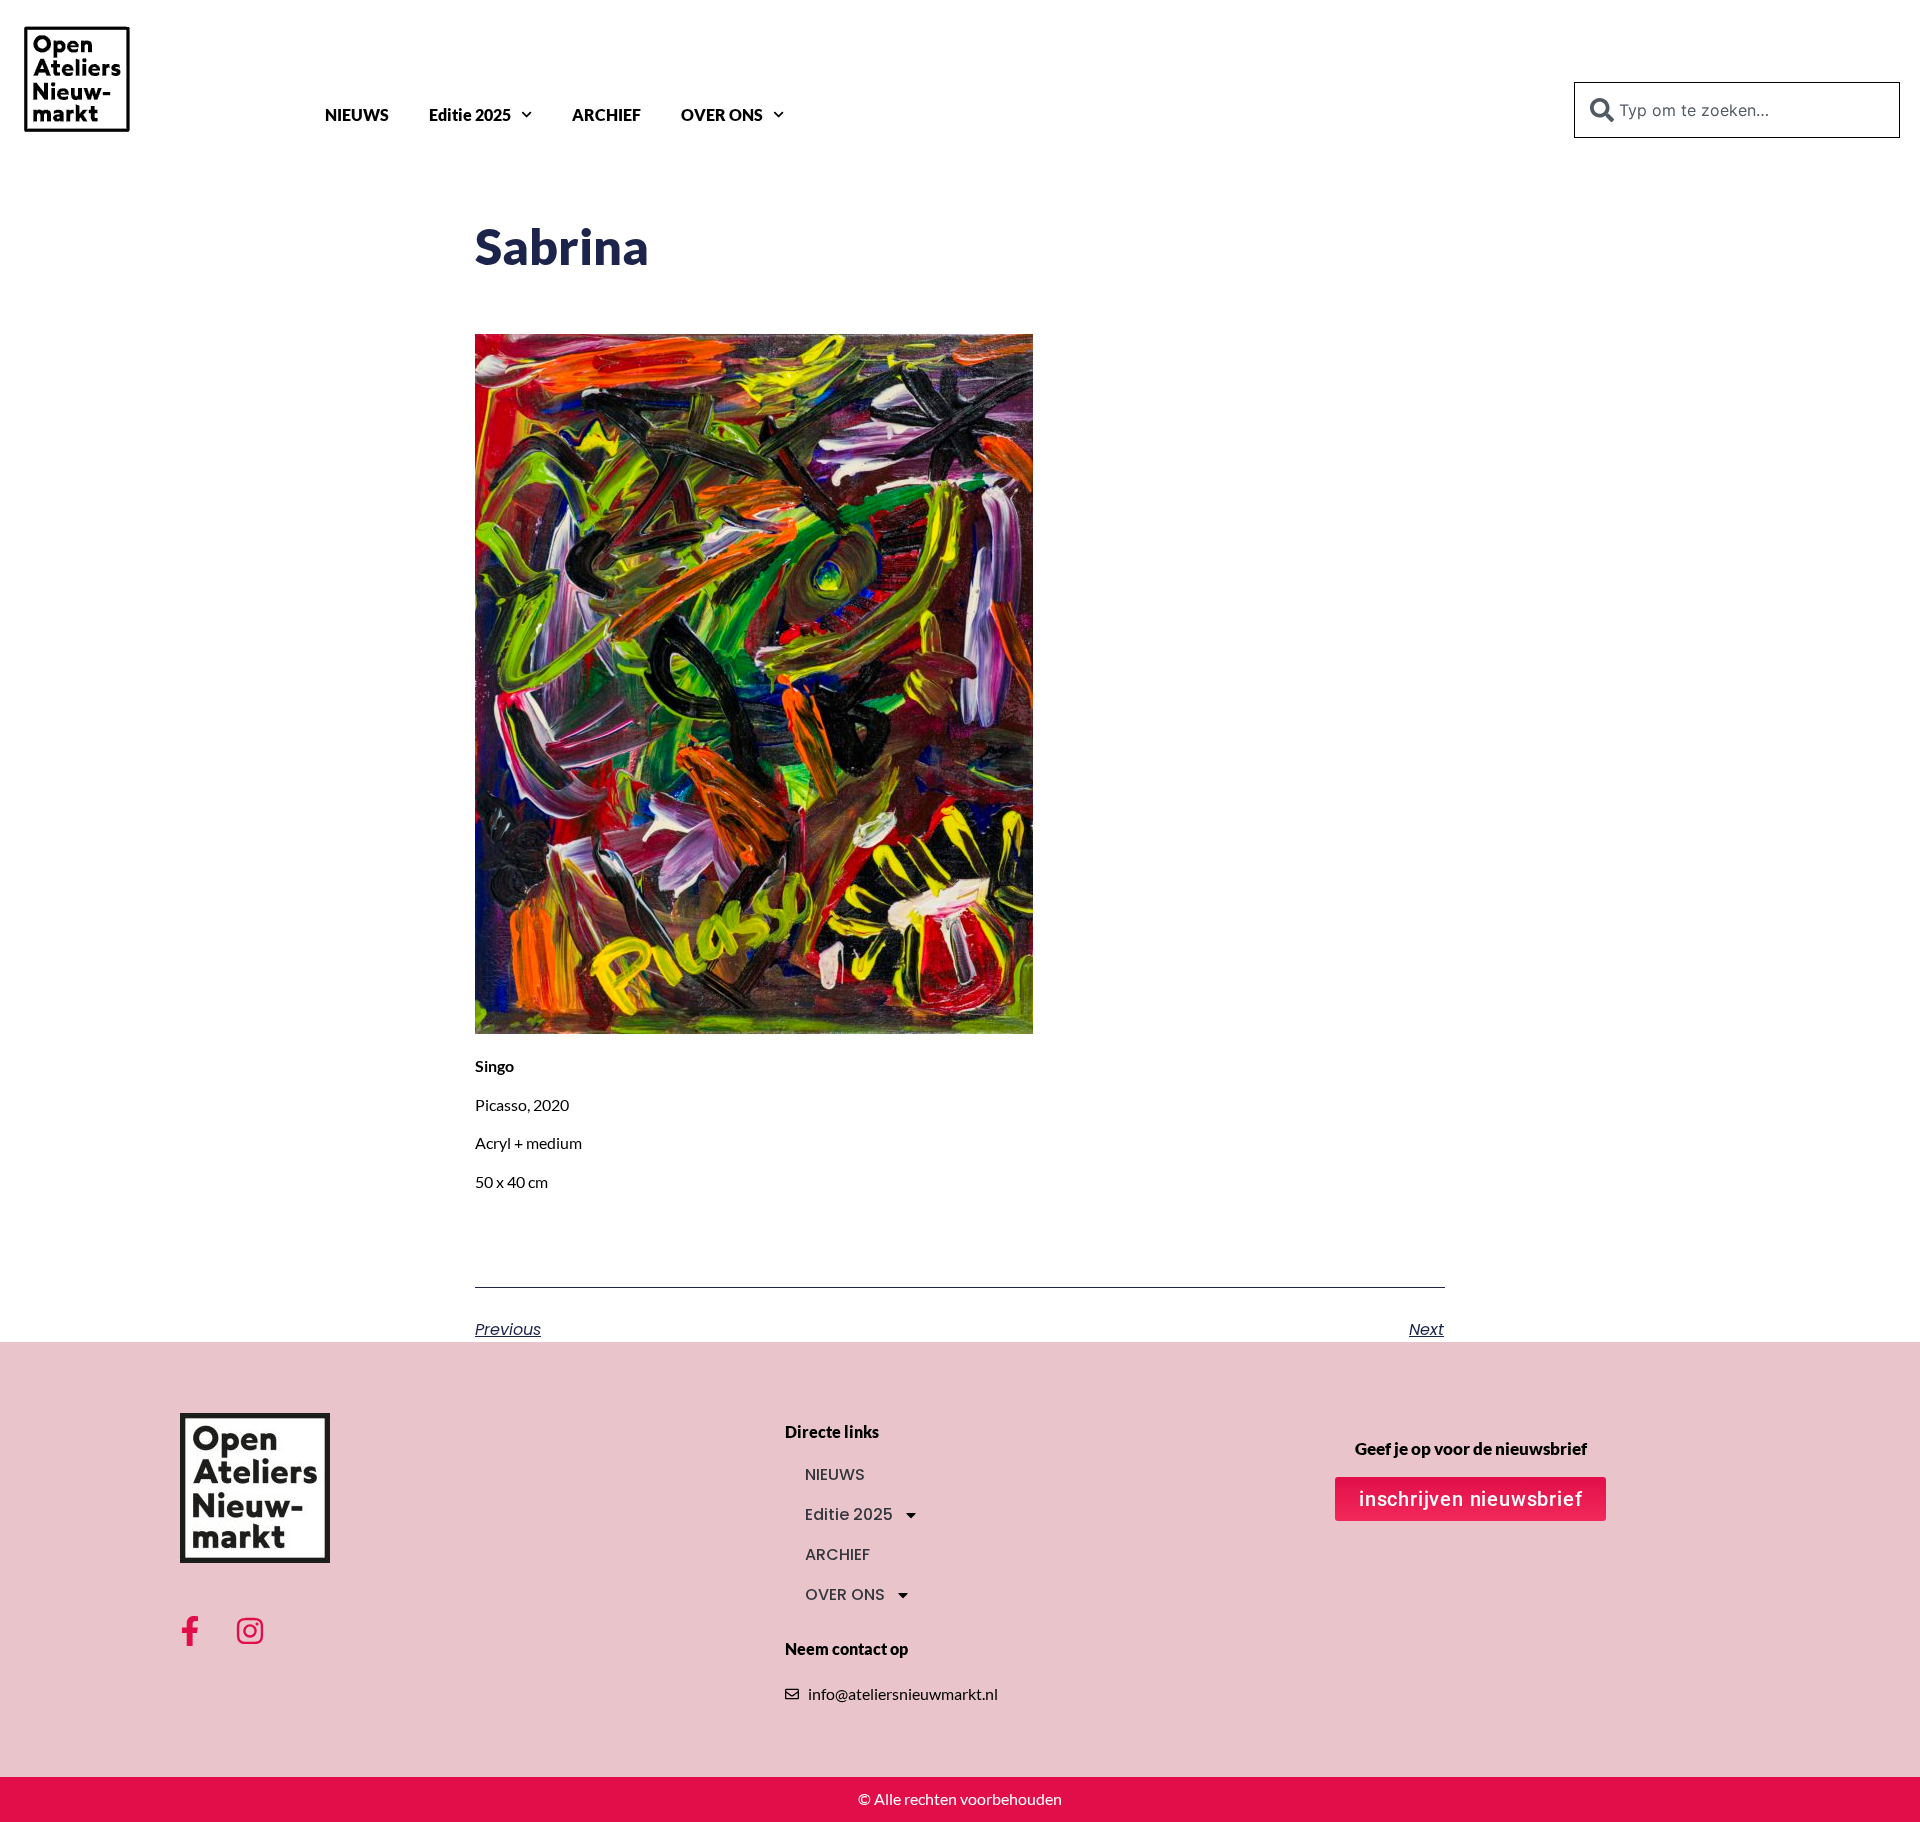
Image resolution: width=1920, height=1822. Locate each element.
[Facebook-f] (190, 1631)
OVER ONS (722, 114)
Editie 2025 (470, 114)
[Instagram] (250, 1631)
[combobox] (1737, 110)
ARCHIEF (606, 114)
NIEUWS (357, 114)
